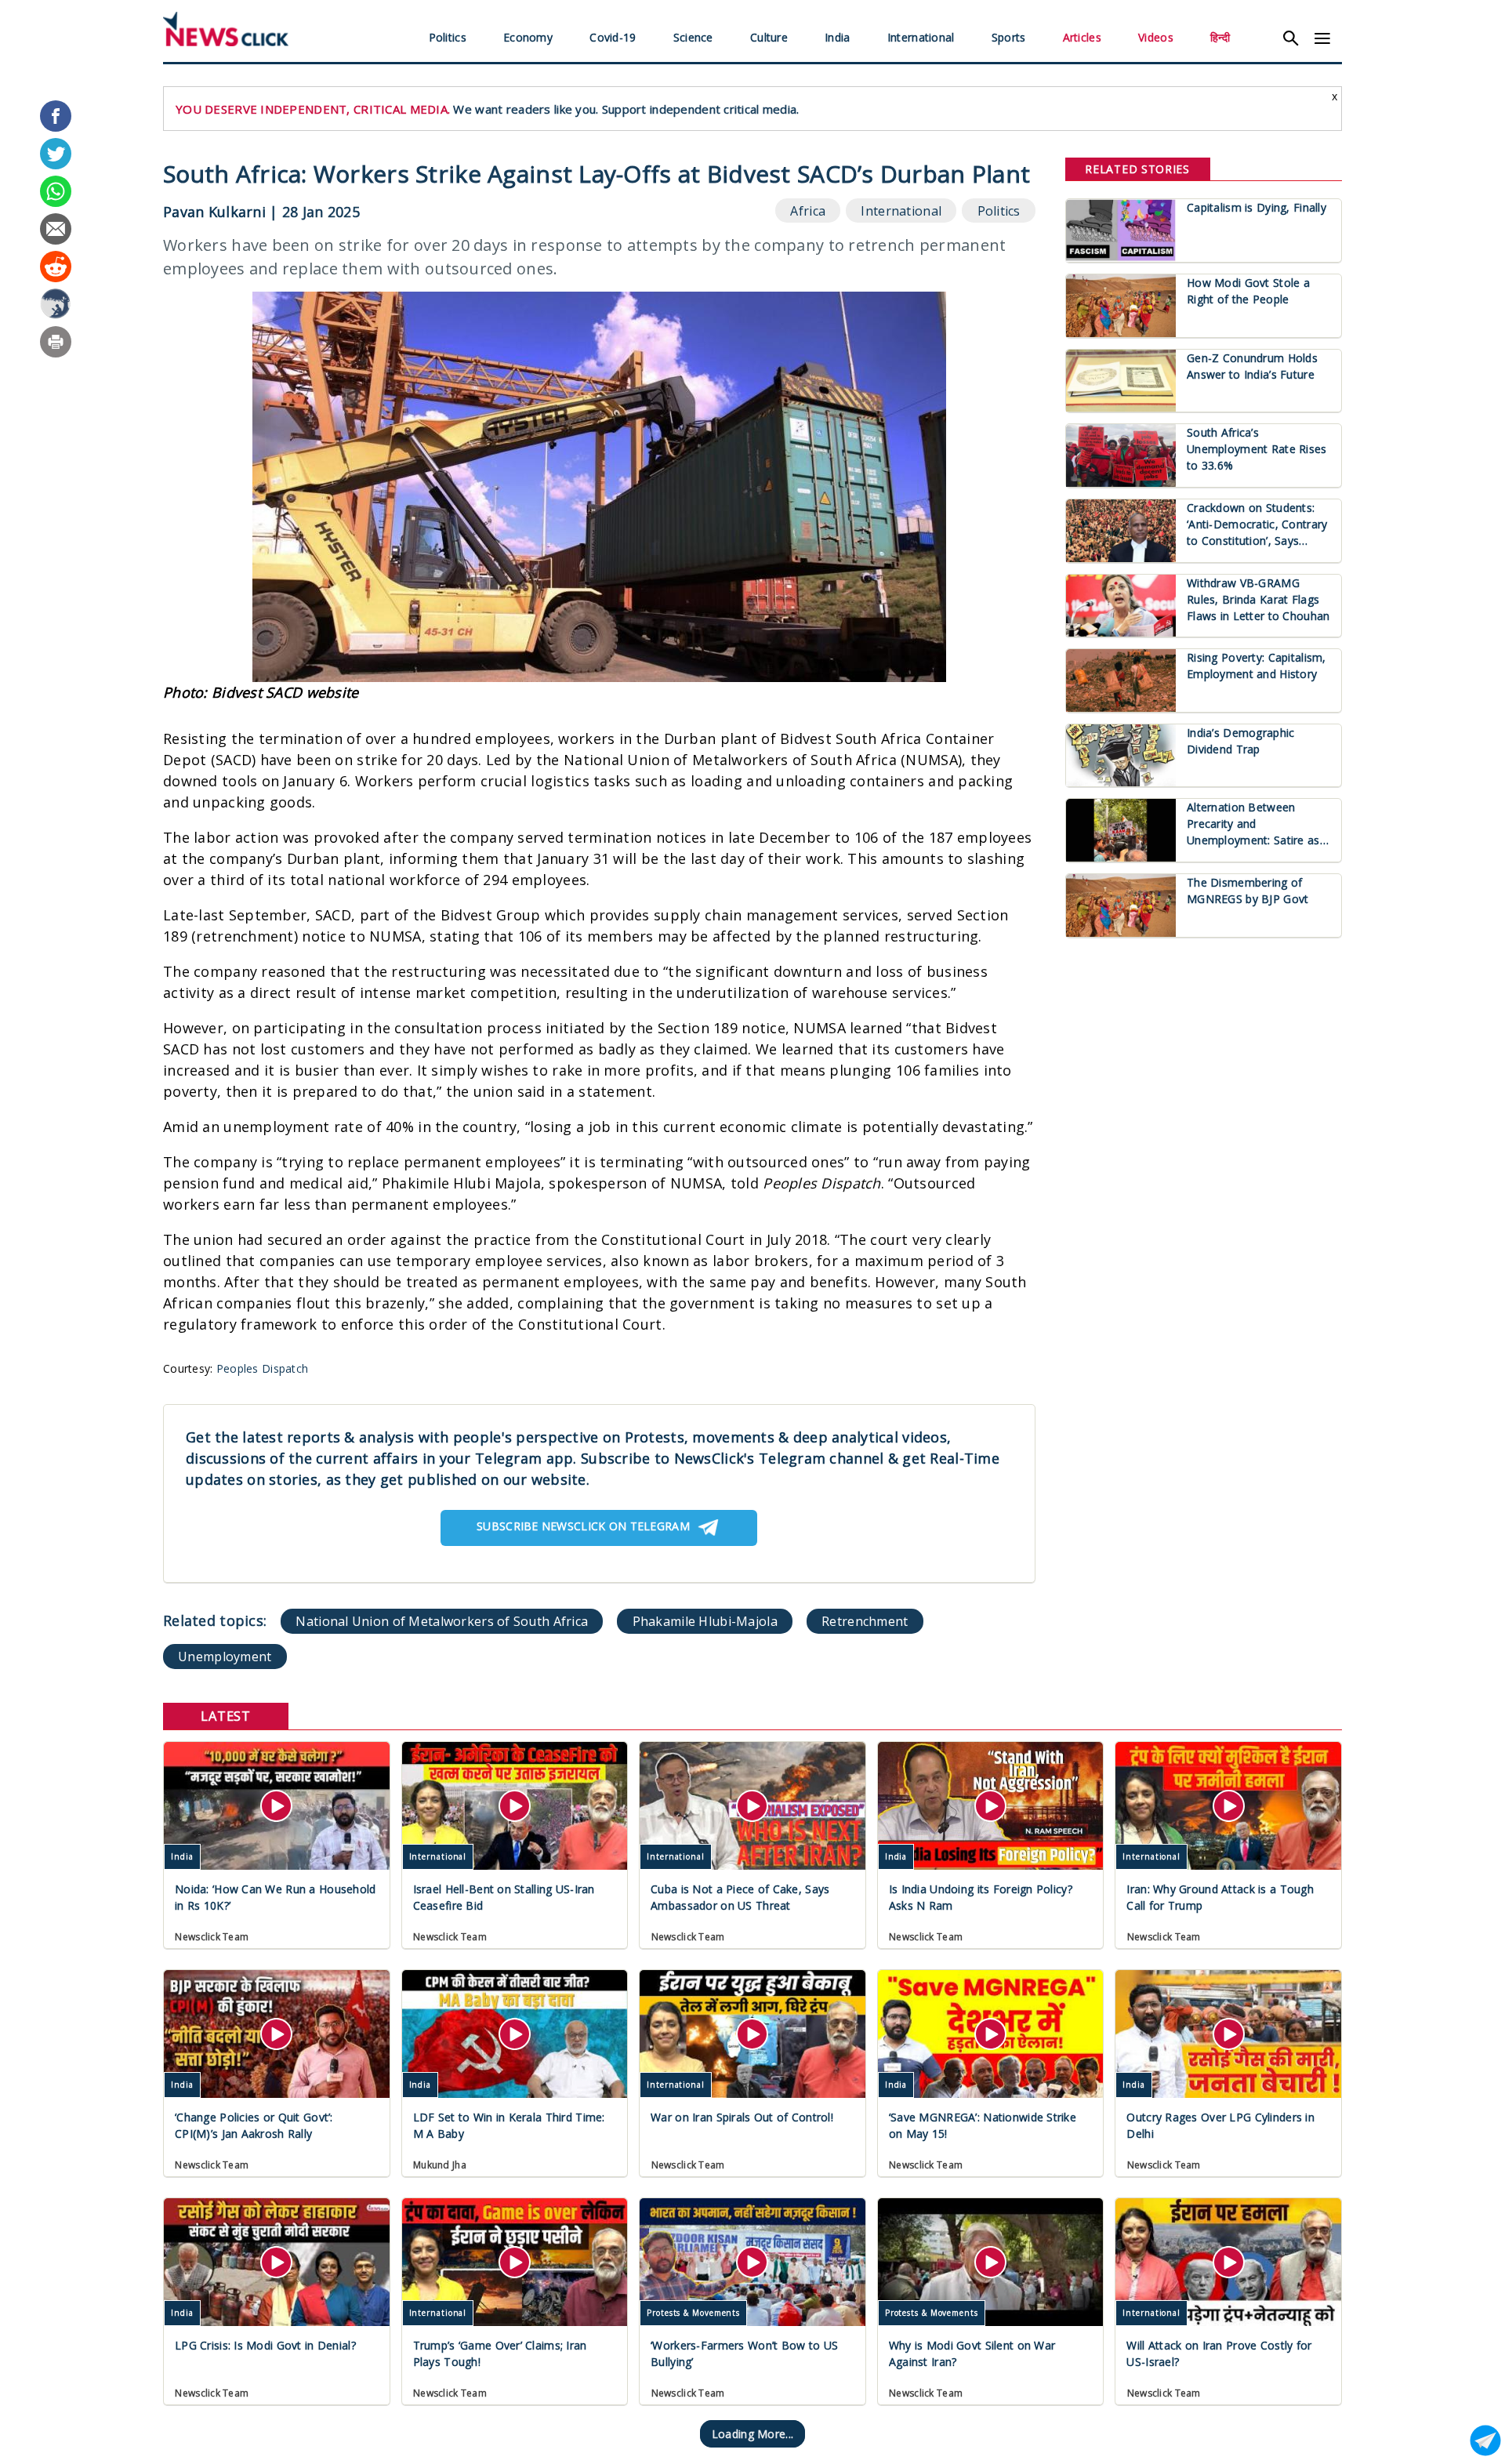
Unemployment (225, 1657)
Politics (448, 37)
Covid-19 (613, 37)
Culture (769, 37)
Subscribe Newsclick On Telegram (583, 1526)
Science (693, 37)
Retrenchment (865, 1621)
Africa (808, 211)
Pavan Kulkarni (214, 212)
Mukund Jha (440, 2165)
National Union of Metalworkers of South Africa (442, 1621)
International (921, 37)
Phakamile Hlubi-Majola (705, 1621)
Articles (1082, 37)
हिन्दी (1220, 37)
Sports (1009, 37)
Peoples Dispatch (262, 1368)
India (837, 37)
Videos (1156, 37)
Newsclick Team (212, 1937)
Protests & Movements (693, 2313)
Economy (528, 37)
